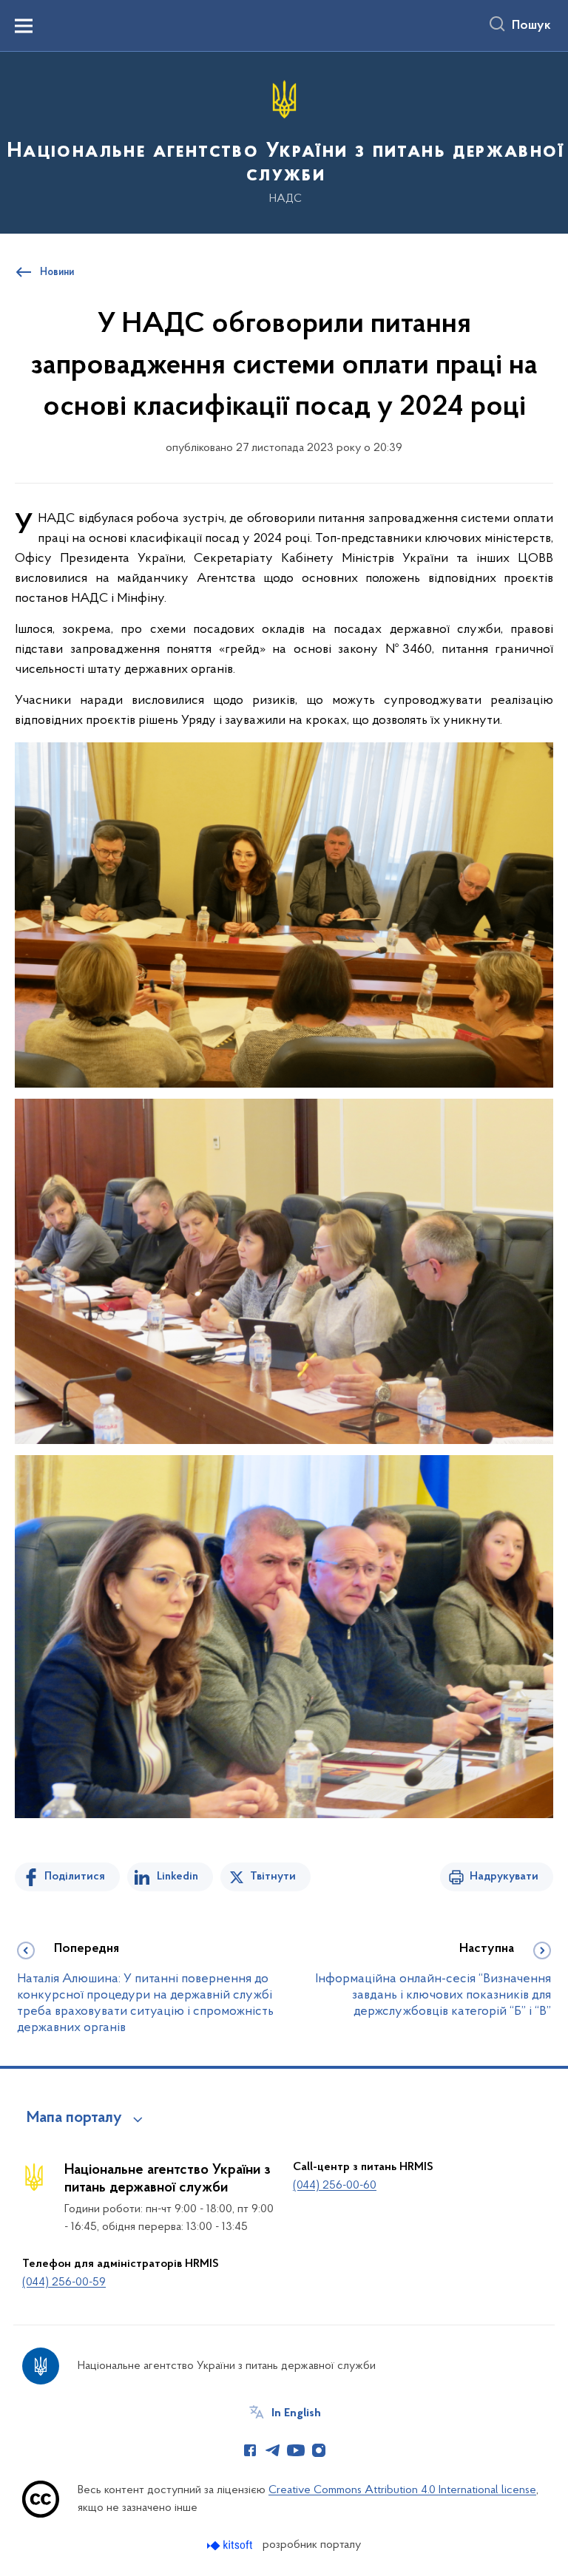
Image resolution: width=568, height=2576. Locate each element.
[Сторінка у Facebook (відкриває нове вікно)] (250, 2450)
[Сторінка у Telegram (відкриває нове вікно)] (273, 2450)
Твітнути (273, 1877)
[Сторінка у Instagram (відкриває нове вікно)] (319, 2450)
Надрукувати (504, 1877)
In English (296, 2413)
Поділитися (75, 1877)
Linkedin (177, 1877)
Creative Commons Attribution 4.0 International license (402, 2490)
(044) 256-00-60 (335, 2186)
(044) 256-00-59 (64, 2282)
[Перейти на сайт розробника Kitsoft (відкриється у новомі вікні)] (231, 2545)
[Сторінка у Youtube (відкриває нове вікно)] (296, 2450)
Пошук (531, 26)
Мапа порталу (74, 2118)
